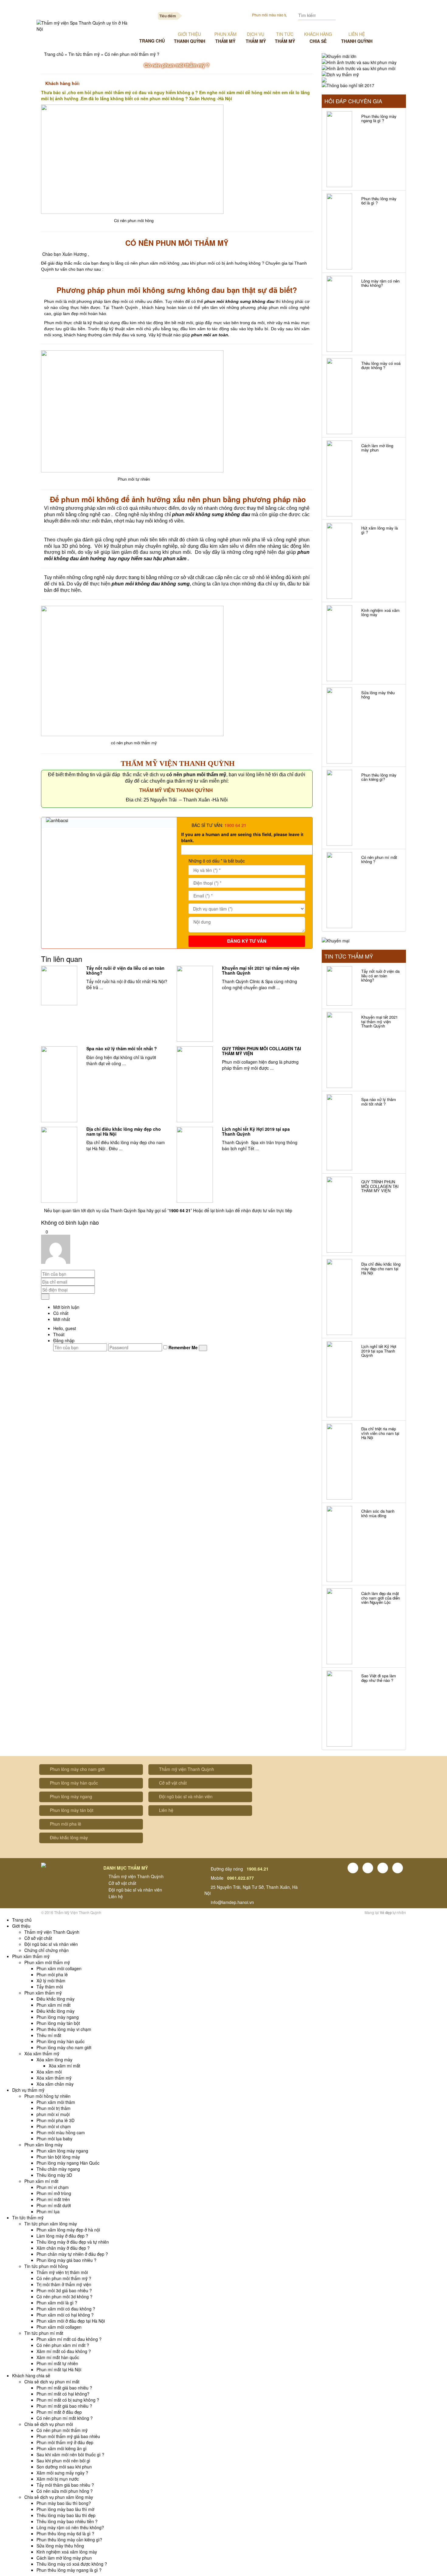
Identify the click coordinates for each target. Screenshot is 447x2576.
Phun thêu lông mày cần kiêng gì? (379, 777)
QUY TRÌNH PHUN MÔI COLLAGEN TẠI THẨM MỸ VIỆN (262, 1051)
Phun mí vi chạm (53, 2187)
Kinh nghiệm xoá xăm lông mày (380, 612)
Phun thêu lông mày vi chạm (64, 2029)
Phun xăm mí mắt (54, 2005)
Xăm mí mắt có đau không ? (64, 2351)
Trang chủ (54, 54)
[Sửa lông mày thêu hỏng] (340, 725)
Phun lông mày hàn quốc (74, 1783)
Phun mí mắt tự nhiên (57, 2363)
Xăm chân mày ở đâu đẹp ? (63, 2248)
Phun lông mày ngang (71, 1796)
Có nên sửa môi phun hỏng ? (65, 2491)
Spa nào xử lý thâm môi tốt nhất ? (122, 1048)
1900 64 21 (235, 825)
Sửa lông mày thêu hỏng (378, 695)
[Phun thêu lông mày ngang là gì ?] (340, 149)
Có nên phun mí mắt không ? (379, 859)
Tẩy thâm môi (50, 1987)
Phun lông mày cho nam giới (77, 1769)
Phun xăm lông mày (43, 2145)
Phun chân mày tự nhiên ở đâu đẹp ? (72, 2254)
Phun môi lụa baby (54, 2139)
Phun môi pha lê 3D (55, 2120)
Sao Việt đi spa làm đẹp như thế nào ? (379, 1678)
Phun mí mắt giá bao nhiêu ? (64, 2388)
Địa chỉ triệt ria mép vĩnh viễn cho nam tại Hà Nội (380, 1433)
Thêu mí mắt (49, 2035)
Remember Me (182, 1347)
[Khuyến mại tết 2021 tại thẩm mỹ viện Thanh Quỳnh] (195, 1004)
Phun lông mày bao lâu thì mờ (65, 2509)
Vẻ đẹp (386, 1912)
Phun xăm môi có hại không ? (65, 2315)
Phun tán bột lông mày (58, 2157)
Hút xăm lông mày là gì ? (379, 530)
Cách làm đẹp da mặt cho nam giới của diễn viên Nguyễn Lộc (381, 1598)
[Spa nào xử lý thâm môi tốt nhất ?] (59, 1084)
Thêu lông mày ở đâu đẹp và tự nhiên (73, 2242)
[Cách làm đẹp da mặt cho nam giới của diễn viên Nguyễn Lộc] (340, 1626)
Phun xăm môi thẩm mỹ (47, 1962)
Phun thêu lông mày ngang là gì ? (379, 118)
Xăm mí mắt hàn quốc (58, 2357)
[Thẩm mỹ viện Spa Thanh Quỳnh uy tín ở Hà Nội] (83, 26)
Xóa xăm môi (49, 2072)
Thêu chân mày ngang (58, 2169)
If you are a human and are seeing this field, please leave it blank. (242, 837)
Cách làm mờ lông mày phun (377, 448)
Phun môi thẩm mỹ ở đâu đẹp (65, 2442)
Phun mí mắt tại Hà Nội (59, 2369)
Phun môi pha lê (66, 1824)
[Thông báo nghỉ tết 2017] (348, 85)
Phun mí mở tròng (54, 2193)
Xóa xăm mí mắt (64, 2066)
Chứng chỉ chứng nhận (47, 1950)
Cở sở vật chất (173, 1783)
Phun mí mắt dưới (54, 2205)
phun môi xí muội (53, 2114)
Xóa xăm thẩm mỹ (42, 2053)
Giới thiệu (21, 1926)
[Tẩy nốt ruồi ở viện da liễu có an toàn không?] (59, 986)
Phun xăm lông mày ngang (62, 2151)
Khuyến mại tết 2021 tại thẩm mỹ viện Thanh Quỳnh (261, 970)
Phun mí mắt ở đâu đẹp (59, 2412)
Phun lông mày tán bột (72, 1810)
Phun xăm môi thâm (56, 2102)
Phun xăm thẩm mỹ (31, 1956)
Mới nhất (62, 1319)
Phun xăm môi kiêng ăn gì (62, 2448)
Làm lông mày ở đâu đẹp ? (62, 2236)
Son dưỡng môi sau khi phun (64, 2467)
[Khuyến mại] (336, 940)
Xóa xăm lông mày (54, 2060)
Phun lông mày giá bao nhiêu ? (66, 2260)
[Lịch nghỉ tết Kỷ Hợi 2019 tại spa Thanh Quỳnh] (195, 1165)
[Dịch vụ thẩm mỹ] (340, 74)
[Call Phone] (375, 15)
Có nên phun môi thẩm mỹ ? (64, 2278)
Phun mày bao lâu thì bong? (64, 2503)
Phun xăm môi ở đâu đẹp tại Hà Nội (71, 2321)
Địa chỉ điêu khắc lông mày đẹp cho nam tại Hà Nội (124, 1131)
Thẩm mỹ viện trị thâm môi (62, 2272)
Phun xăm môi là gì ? (57, 2303)
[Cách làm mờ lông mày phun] (340, 478)
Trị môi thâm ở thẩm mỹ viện (64, 2284)
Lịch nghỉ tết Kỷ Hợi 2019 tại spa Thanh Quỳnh (256, 1131)
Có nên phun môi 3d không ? (64, 2296)
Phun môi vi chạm (54, 2126)
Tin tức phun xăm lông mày (51, 2224)
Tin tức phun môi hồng (46, 2266)
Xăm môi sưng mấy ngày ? (62, 2473)
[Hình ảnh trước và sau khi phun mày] (359, 62)
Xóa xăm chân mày (55, 2084)
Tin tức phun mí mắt (44, 2333)
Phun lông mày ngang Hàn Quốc (68, 2163)
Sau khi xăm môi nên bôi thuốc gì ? (70, 2454)
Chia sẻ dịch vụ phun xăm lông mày (59, 2497)
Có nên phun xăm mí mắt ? (63, 2345)
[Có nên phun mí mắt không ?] (340, 890)
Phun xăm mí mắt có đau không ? (69, 2339)
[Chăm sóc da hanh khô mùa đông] (340, 1544)
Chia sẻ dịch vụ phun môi (49, 2424)
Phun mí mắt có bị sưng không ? (68, 2400)
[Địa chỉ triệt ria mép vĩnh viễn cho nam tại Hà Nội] (340, 1462)
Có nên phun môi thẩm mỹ (62, 2430)
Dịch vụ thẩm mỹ (28, 2090)
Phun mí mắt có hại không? (63, 2394)
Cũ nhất (61, 1313)
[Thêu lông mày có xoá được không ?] (340, 396)
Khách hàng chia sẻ (31, 2375)
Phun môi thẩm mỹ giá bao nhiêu (68, 2436)
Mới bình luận (66, 1307)
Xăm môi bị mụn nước (58, 2479)
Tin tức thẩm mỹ (84, 54)
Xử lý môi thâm (51, 1981)
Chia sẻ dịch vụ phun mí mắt (52, 2382)
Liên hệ (166, 1810)
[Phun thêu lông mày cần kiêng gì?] (340, 808)
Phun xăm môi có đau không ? (66, 2309)
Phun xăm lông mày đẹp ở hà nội (68, 2230)
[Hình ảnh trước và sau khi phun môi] (359, 68)
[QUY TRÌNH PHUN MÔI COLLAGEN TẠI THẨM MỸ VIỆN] (195, 1084)
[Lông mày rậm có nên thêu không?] (340, 314)
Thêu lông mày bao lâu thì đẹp (66, 2515)
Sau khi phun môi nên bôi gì (63, 2461)
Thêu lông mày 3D (54, 2175)
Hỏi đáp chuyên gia (353, 101)
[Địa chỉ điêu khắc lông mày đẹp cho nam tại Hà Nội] (59, 1165)
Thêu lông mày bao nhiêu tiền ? (67, 2521)
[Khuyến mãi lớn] (339, 56)
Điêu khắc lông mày (69, 1837)
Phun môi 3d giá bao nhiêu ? (64, 2290)
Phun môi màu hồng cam (61, 2132)
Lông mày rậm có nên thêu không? (380, 283)
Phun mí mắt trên (53, 2199)
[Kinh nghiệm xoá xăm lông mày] (340, 643)
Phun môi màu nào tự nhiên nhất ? (275, 15)
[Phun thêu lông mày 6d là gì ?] (340, 232)
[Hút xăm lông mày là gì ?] (340, 561)
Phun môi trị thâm (54, 2108)
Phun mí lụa (48, 2211)
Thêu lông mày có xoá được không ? (381, 365)
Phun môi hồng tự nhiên (47, 2096)
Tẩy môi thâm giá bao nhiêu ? (65, 2485)
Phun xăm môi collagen (59, 1968)
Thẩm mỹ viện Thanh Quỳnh (187, 1769)
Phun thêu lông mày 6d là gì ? (379, 201)
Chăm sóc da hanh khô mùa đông (378, 1513)
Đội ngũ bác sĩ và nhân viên (186, 1796)
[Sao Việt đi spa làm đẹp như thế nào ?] (340, 1709)
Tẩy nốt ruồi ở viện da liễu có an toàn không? (125, 970)
